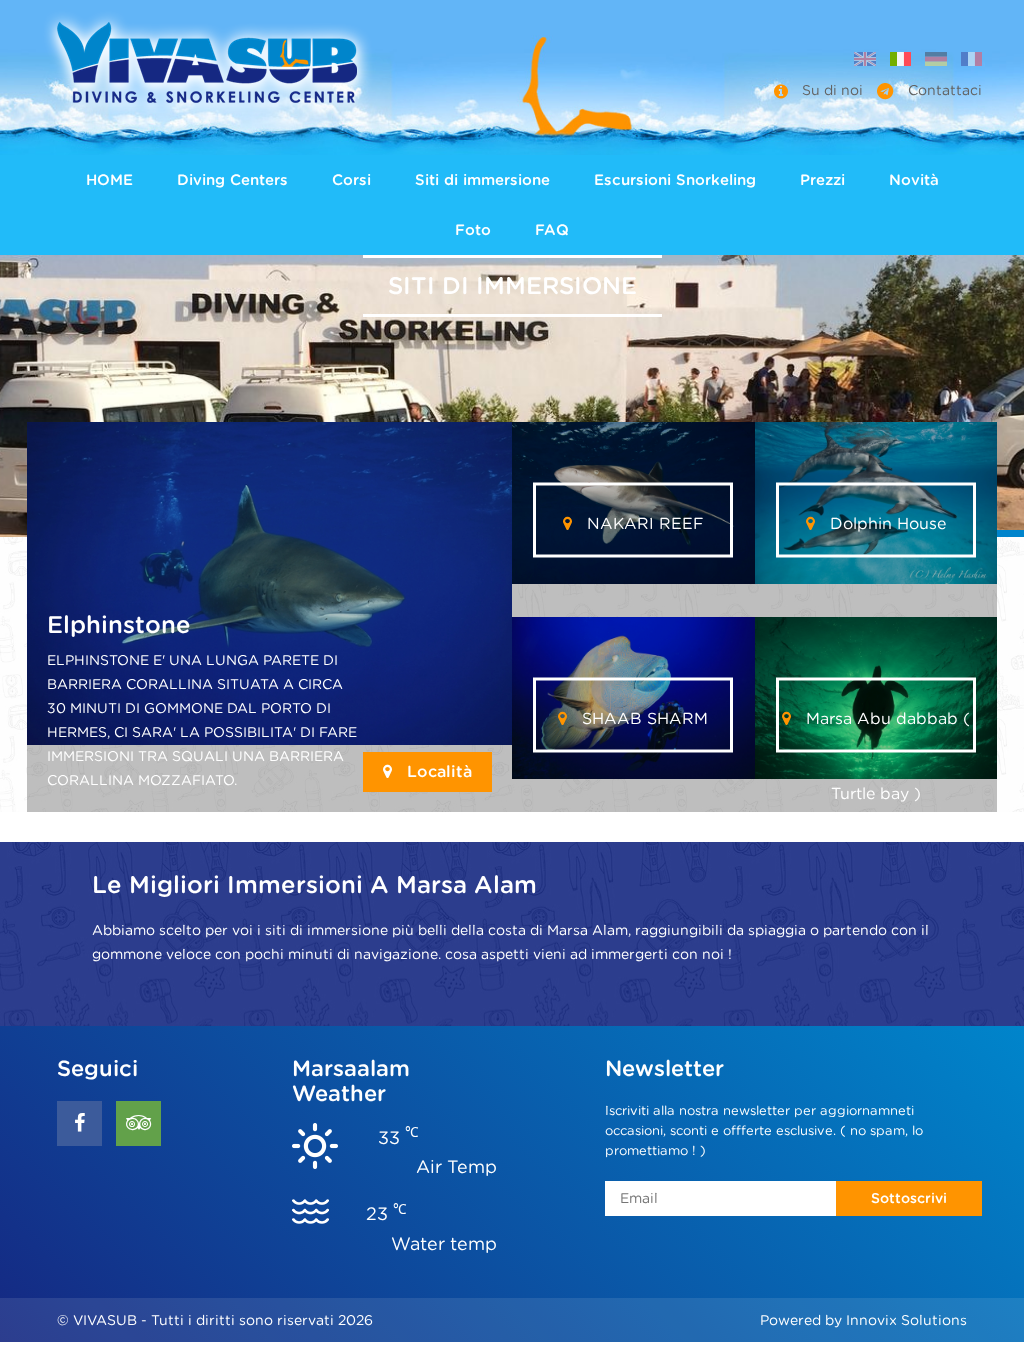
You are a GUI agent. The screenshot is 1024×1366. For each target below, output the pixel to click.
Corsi (351, 180)
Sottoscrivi (909, 1198)
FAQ (552, 230)
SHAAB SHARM (642, 717)
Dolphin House (885, 522)
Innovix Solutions (906, 1320)
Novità (914, 180)
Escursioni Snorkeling (675, 180)
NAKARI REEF (643, 522)
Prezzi (822, 180)
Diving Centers (232, 180)
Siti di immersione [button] (482, 180)
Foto (473, 230)
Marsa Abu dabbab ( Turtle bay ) (885, 730)
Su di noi (832, 90)
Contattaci (943, 90)
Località (437, 771)
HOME (109, 180)
